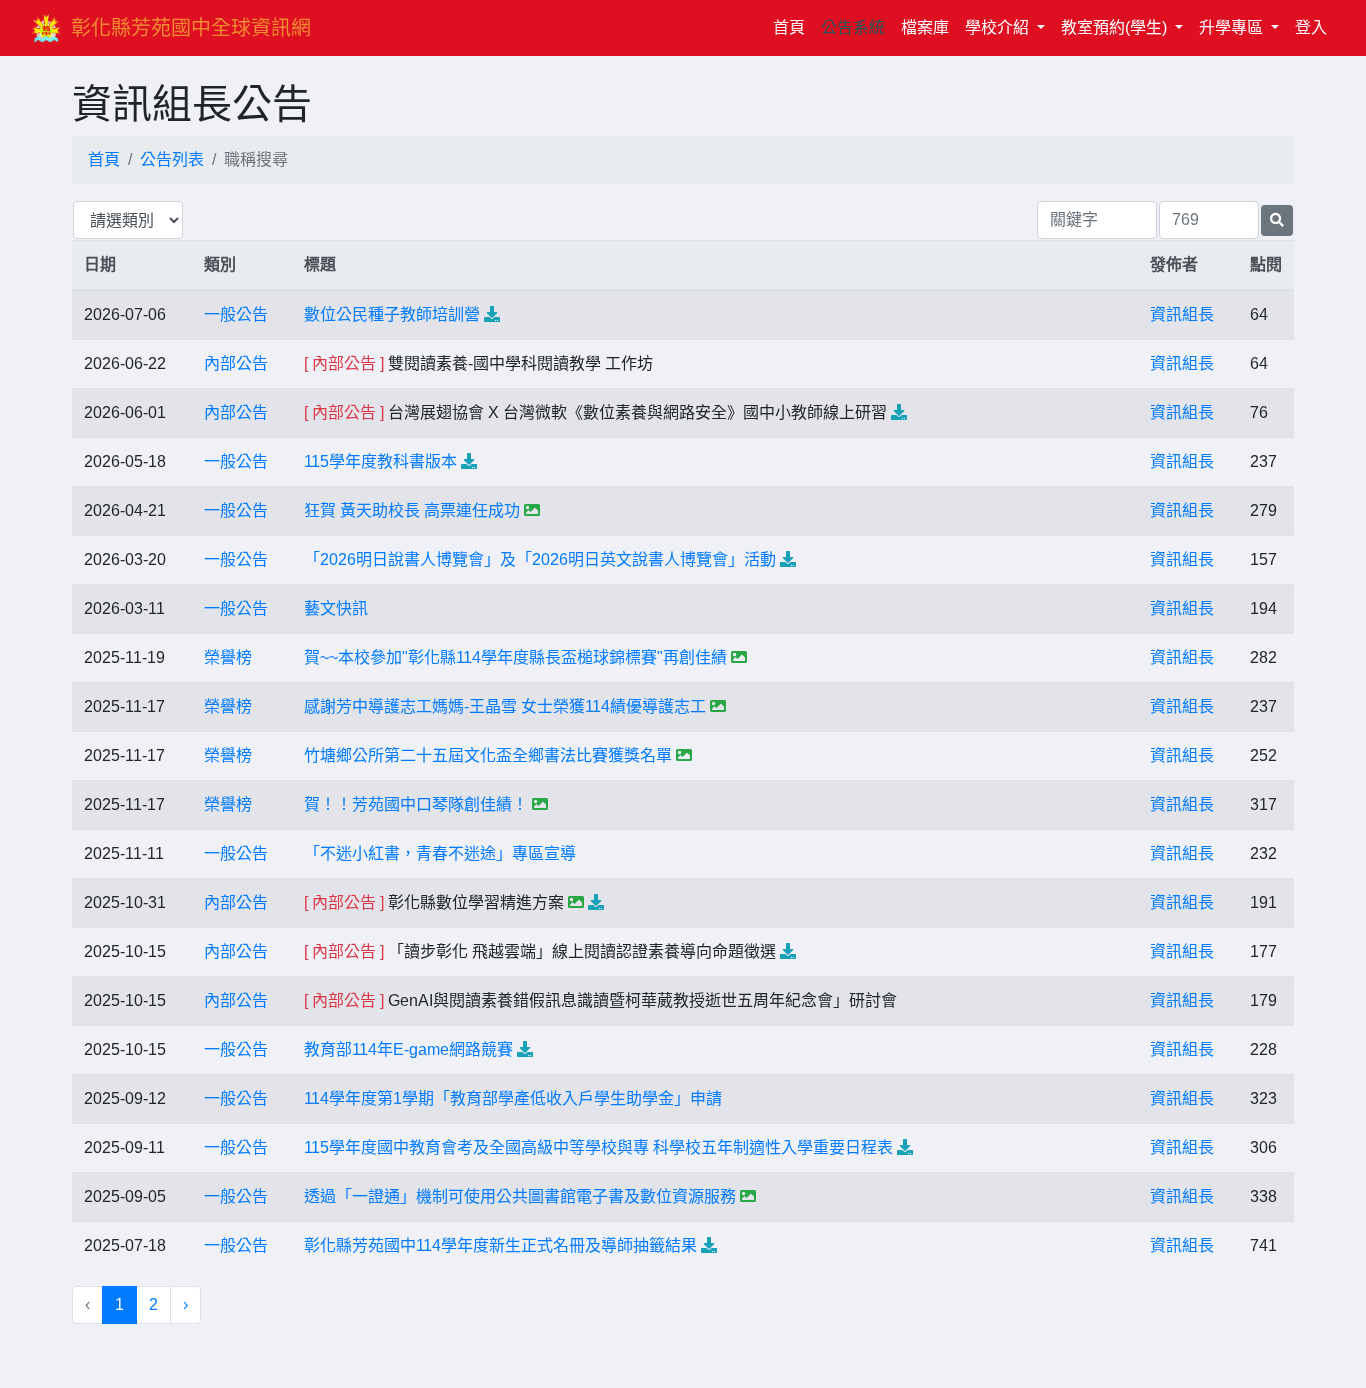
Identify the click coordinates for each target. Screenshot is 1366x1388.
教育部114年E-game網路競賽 (408, 1049)
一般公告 (236, 314)
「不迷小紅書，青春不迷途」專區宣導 (440, 853)
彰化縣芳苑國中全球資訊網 (191, 28)
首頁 (793, 27)
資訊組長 (1182, 314)
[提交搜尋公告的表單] (1277, 220)
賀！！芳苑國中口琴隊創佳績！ (416, 804)
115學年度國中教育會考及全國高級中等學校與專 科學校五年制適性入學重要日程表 (598, 1147)
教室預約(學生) (1116, 27)
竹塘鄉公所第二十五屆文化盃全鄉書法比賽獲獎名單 (488, 755)
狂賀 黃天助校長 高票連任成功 (412, 510)
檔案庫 (925, 27)
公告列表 (172, 159)
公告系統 (853, 27)
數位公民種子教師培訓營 (392, 314)
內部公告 (236, 363)
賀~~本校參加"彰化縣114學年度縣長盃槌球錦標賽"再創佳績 (515, 657)
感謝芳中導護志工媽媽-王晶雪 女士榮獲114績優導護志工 (505, 706)
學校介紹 (999, 27)
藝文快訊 (336, 608)
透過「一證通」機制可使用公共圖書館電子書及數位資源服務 (520, 1196)
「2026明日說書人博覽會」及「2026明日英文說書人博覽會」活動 (540, 559)
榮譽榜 (228, 657)
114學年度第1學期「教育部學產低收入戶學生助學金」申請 (513, 1098)
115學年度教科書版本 (380, 461)
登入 (1311, 27)
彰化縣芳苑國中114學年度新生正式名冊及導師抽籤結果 (500, 1245)
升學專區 (1233, 27)
